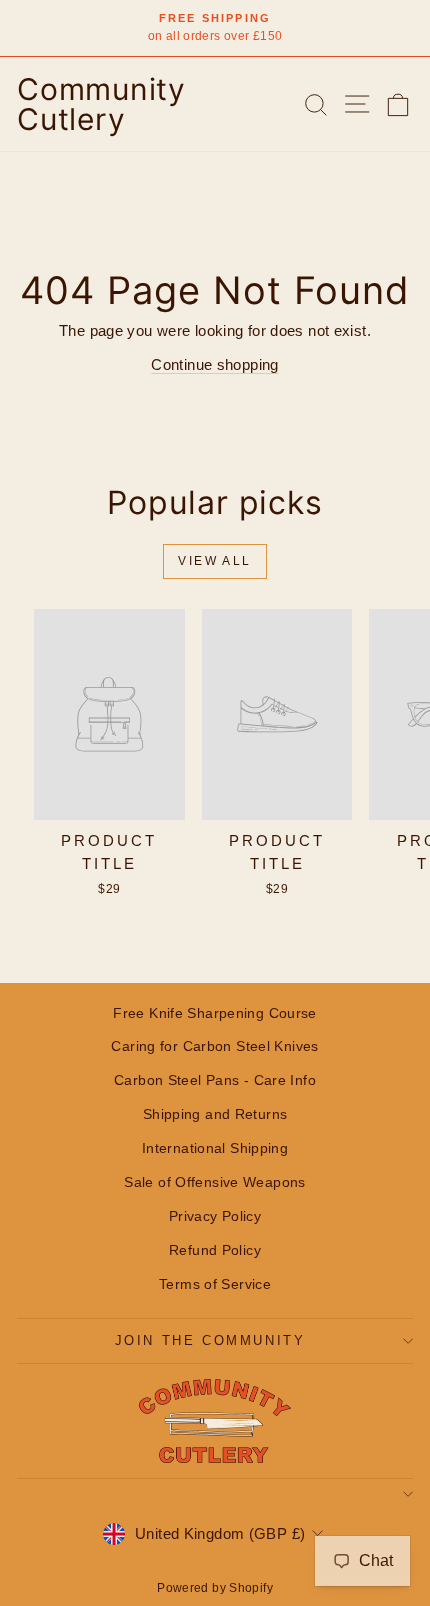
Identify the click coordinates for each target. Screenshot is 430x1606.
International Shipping (215, 1148)
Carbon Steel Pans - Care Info (215, 1080)
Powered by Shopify (215, 1588)
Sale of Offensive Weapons (214, 1182)
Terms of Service (215, 1284)
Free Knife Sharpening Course (215, 1013)
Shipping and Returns (215, 1114)
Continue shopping (214, 364)
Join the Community (210, 1340)
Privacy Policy (215, 1216)
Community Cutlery (101, 104)
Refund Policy (215, 1250)
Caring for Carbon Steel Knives (214, 1046)
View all (214, 561)
